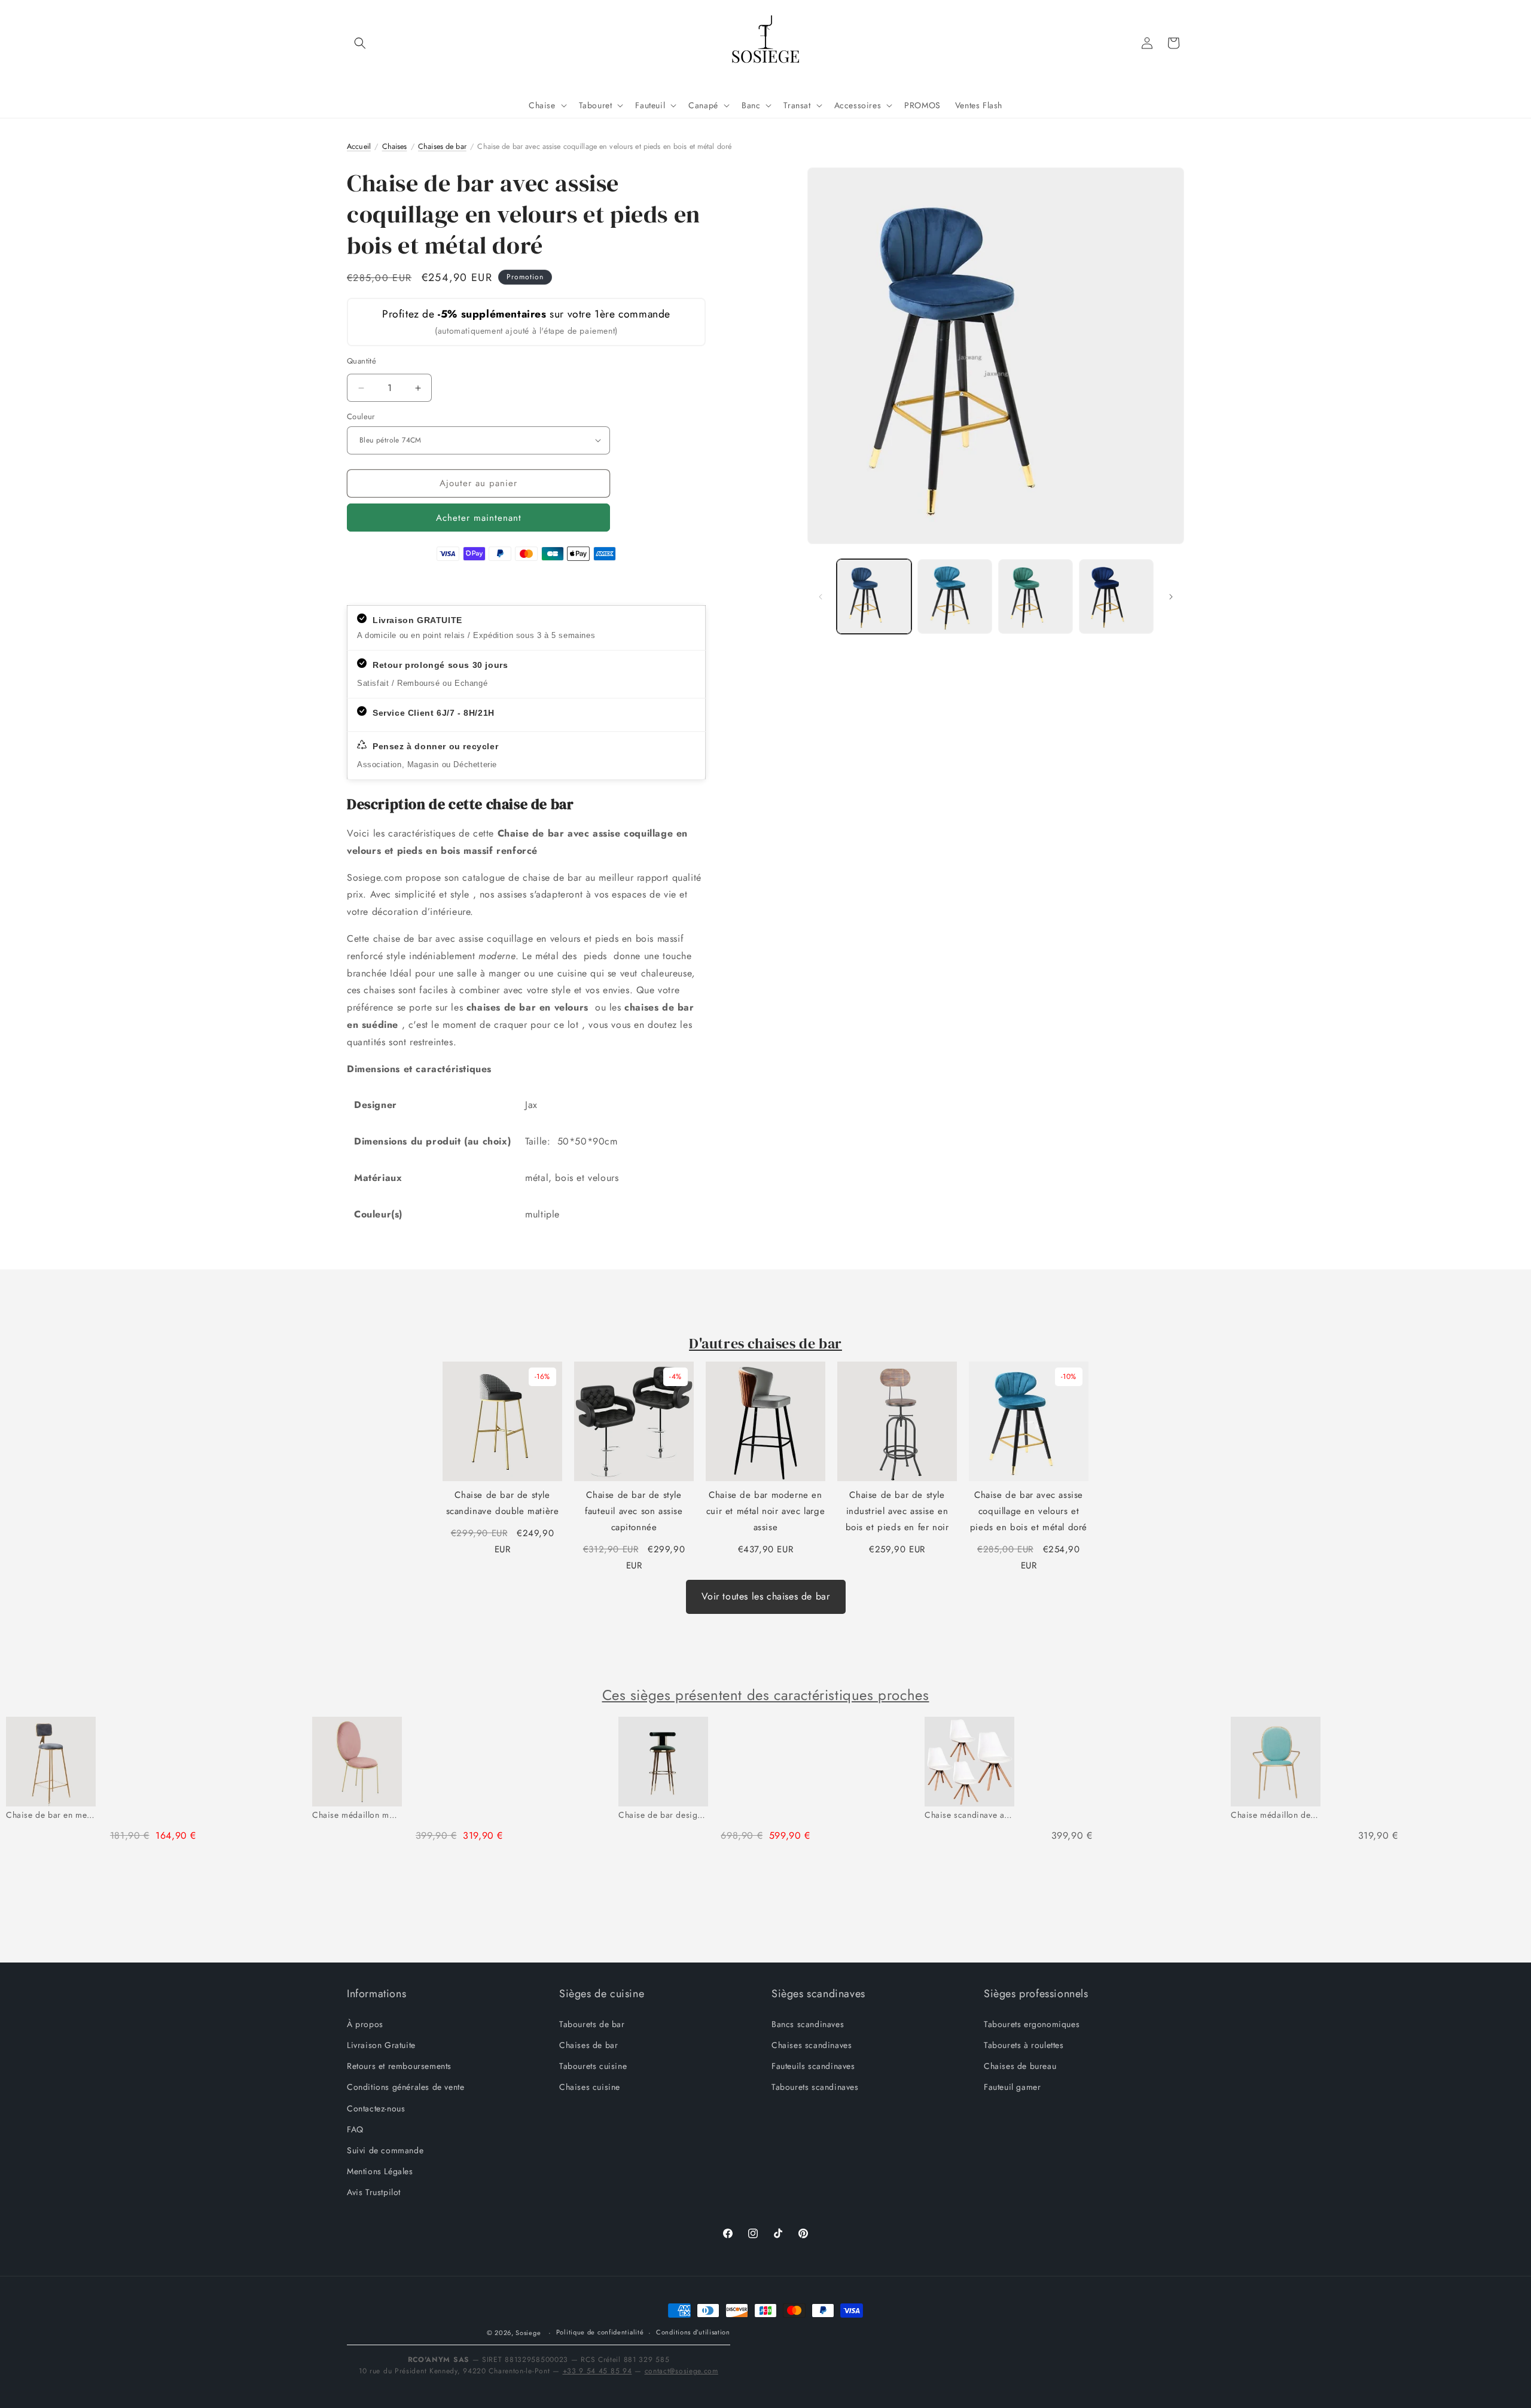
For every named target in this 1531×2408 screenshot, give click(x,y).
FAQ (355, 2129)
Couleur (361, 416)
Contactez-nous (376, 2108)
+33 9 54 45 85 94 (597, 2371)
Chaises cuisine (590, 2087)
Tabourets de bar (592, 2024)
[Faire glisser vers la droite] (1171, 597)
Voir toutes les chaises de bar (766, 1596)
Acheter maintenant (479, 518)
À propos (365, 2024)
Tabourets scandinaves (815, 2087)
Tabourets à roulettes (1024, 2044)
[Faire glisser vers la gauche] (821, 597)
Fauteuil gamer (1012, 2087)
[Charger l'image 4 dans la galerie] (1036, 596)
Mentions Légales (380, 2171)
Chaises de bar (588, 2044)
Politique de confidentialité (600, 2333)
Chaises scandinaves (812, 2044)
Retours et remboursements (399, 2065)
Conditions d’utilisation (693, 2333)
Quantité (362, 361)
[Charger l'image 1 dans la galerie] (874, 596)
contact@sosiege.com (681, 2371)
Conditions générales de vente (405, 2087)
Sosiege (528, 2333)
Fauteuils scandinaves (813, 2065)
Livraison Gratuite (381, 2044)
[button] (360, 43)
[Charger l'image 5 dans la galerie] (1116, 596)
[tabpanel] (153, 1785)
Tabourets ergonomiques (1032, 2024)
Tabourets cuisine (593, 2065)
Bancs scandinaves (808, 2024)
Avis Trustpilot (374, 2192)
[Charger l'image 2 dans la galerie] (955, 596)
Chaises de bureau (1020, 2065)
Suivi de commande (385, 2150)
